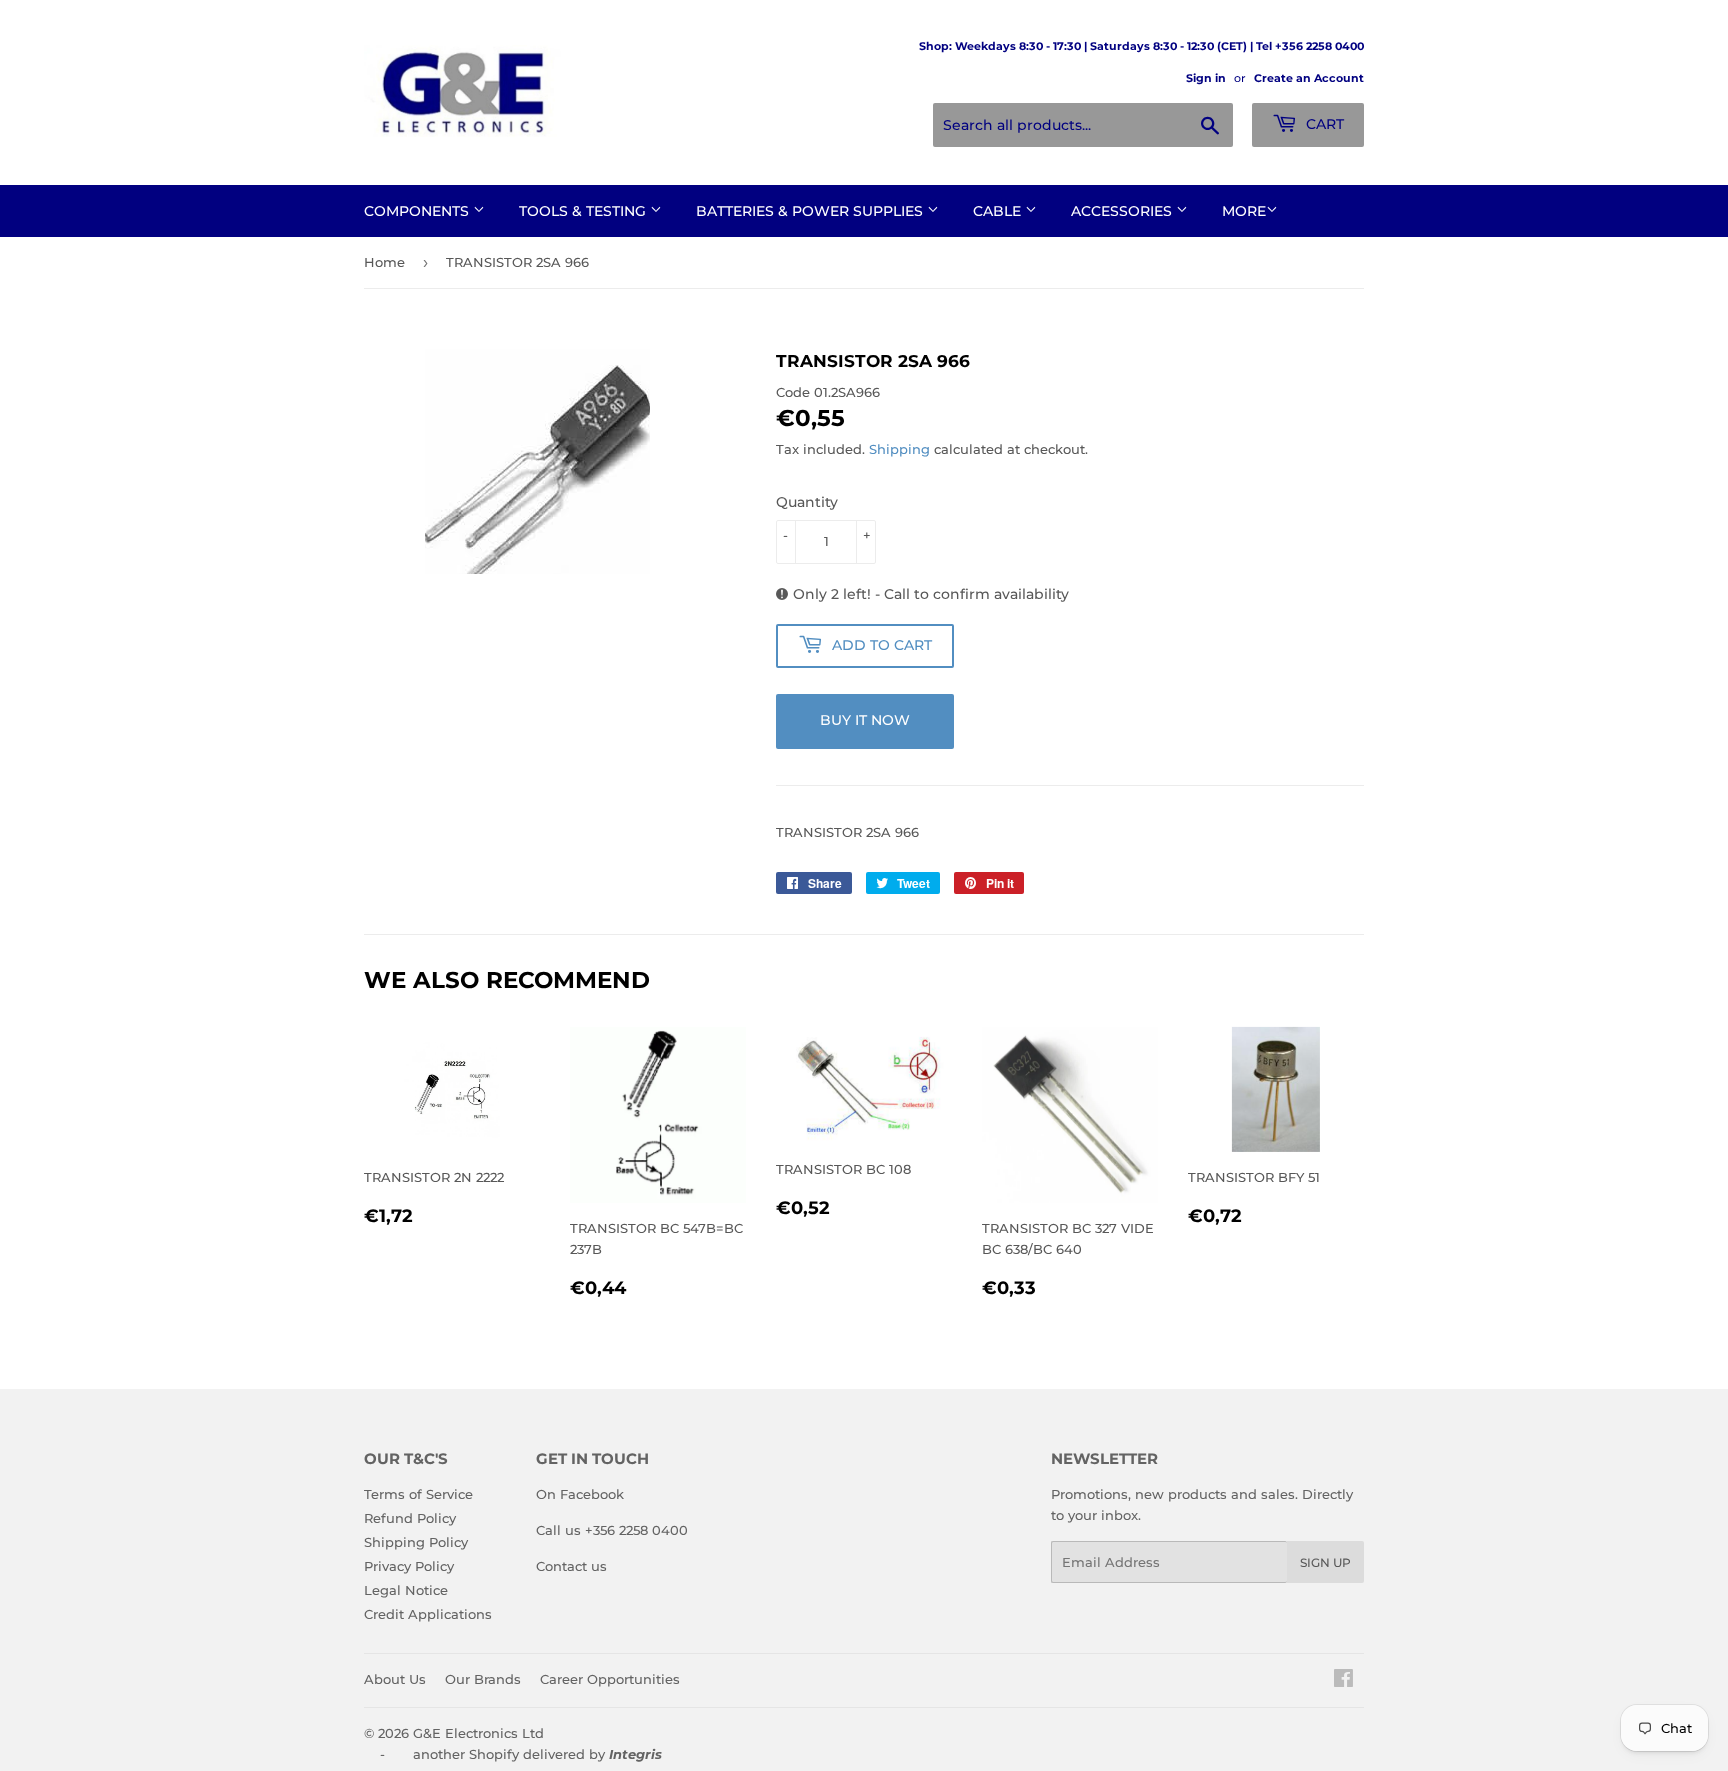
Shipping (899, 449)
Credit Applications (428, 1614)
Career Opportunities (610, 1679)
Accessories (1123, 211)
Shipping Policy (416, 1542)
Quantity (807, 502)
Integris (635, 1754)
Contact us (571, 1566)
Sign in (1206, 78)
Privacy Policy (409, 1566)
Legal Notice (406, 1590)
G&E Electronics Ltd (478, 1733)
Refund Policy (410, 1518)
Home (384, 262)
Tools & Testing (584, 211)
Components (418, 211)
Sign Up (1325, 1562)
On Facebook (580, 1494)
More (1244, 211)
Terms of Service (418, 1494)
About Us (395, 1679)
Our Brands (483, 1679)
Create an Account (1309, 78)
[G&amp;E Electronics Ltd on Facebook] (1343, 1681)
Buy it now (865, 720)
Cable (999, 211)
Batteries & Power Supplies (811, 211)
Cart (1323, 124)
